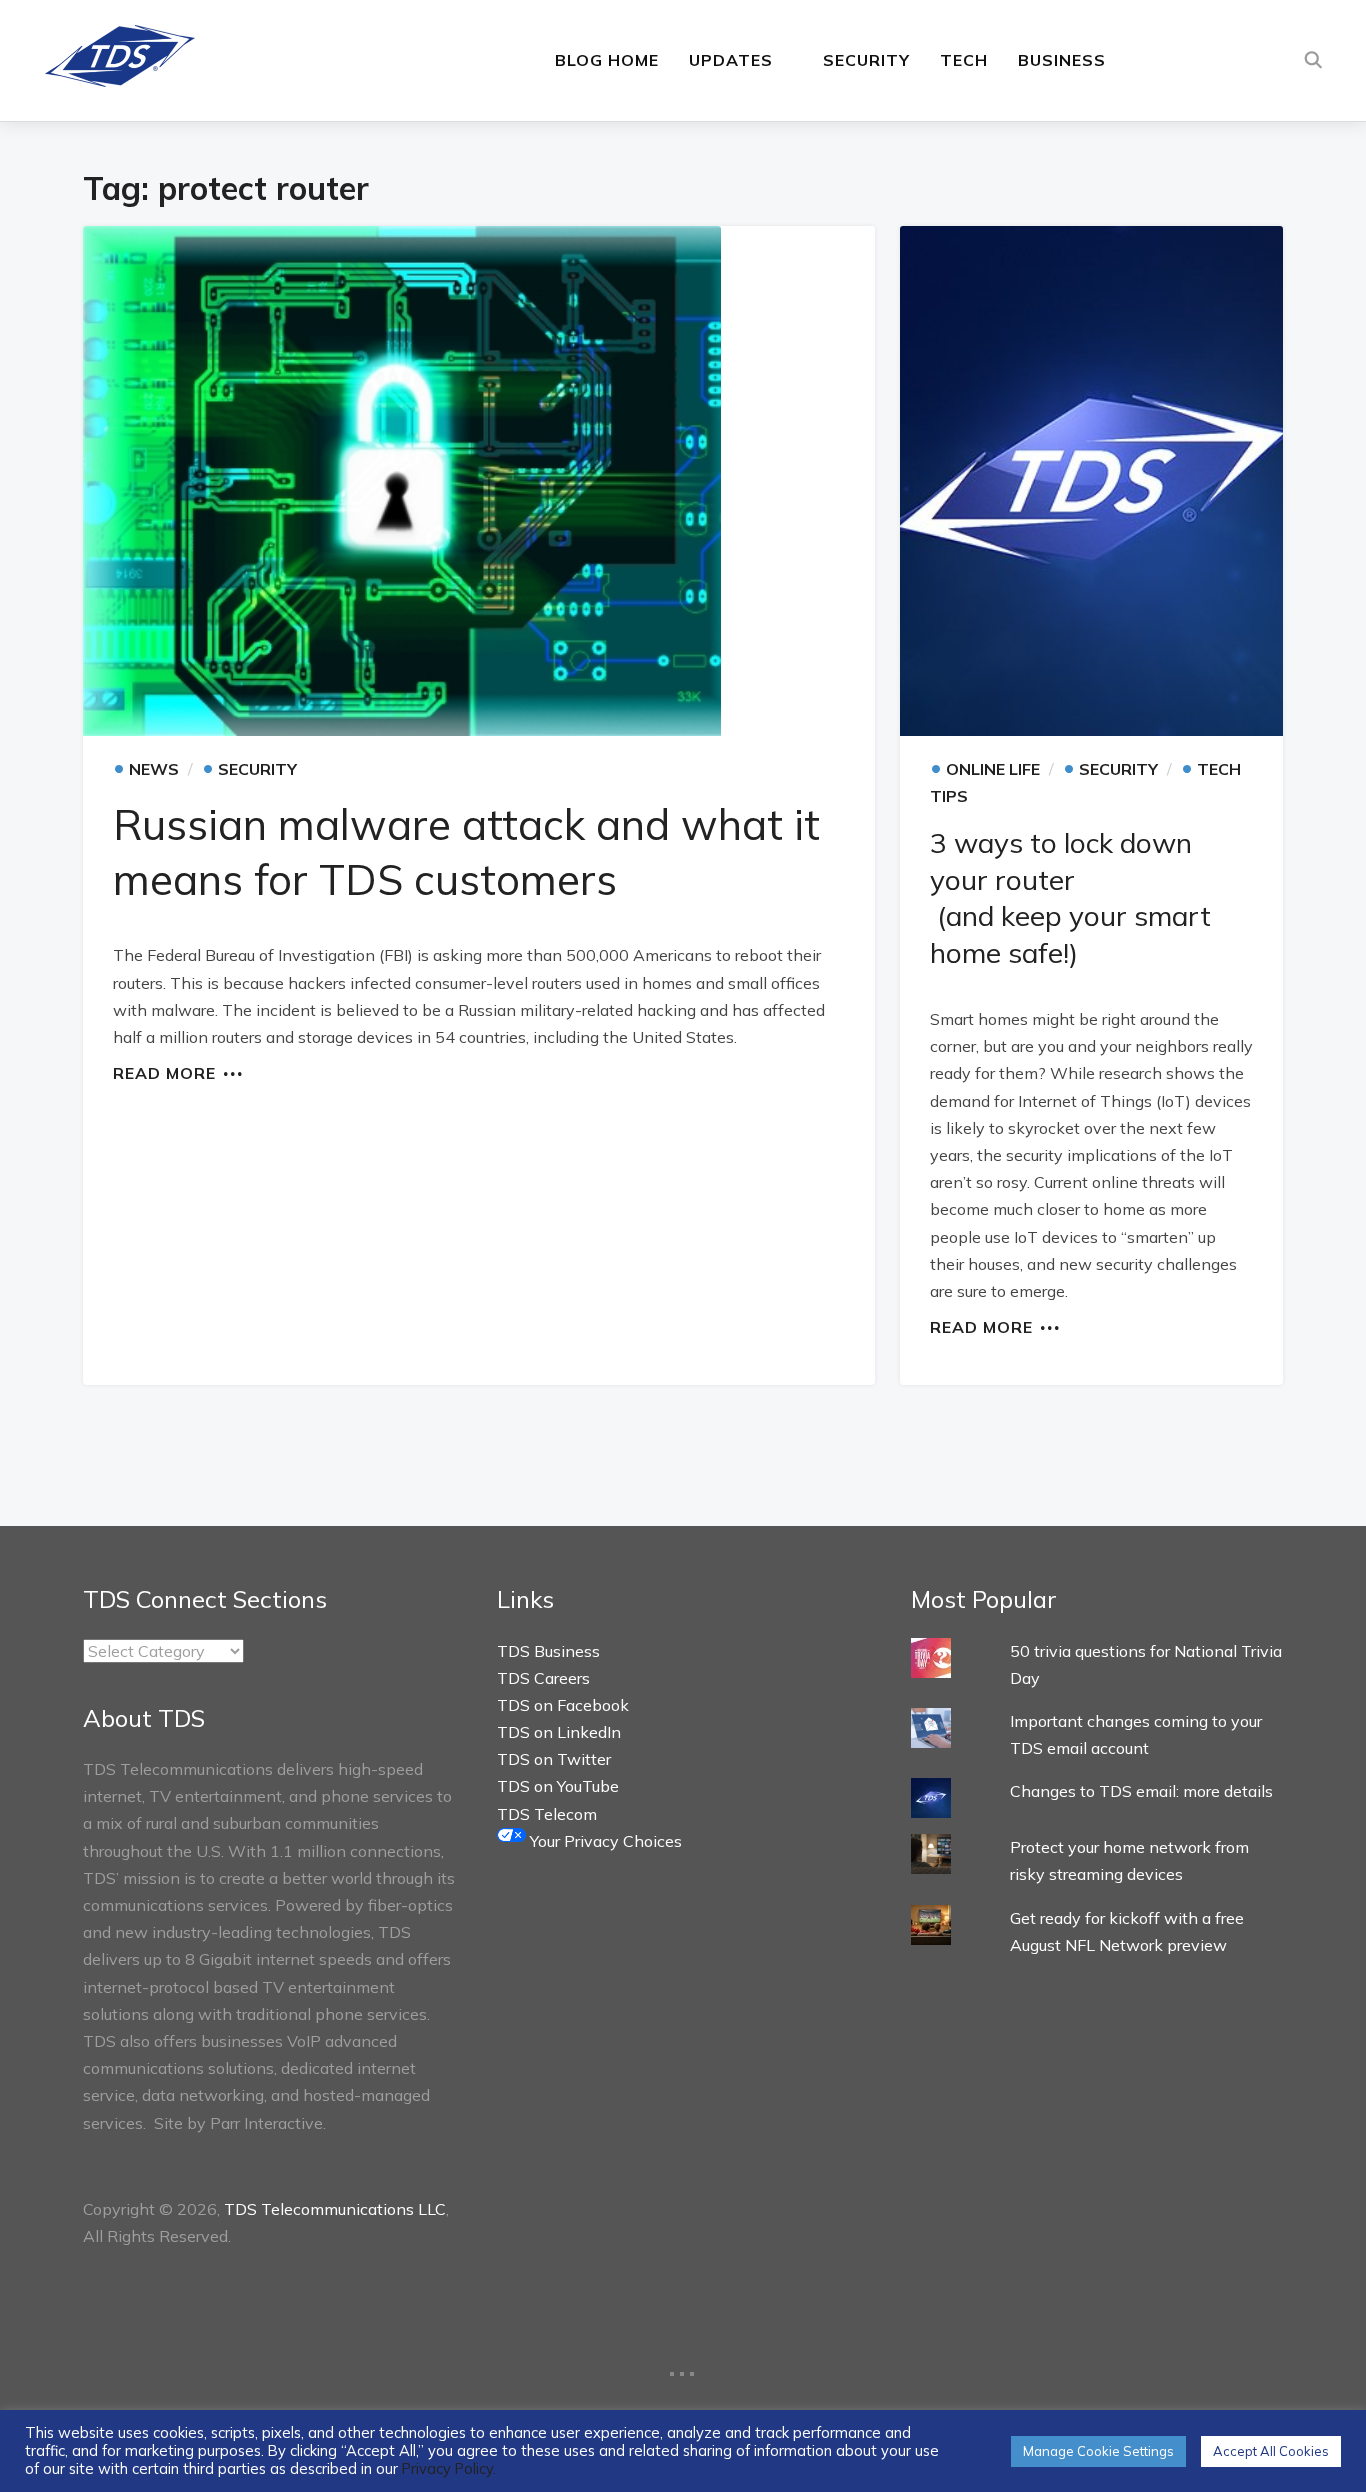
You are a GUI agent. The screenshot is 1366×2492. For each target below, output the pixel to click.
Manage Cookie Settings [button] (1098, 2451)
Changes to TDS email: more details (1141, 1791)
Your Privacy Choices (604, 1841)
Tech (964, 60)
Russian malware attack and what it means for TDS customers (466, 852)
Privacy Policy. (449, 2468)
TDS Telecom (547, 1814)
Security (866, 60)
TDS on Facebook (563, 1705)
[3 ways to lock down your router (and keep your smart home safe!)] (1091, 481)
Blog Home (607, 60)
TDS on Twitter (554, 1759)
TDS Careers (543, 1678)
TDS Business (548, 1651)
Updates (731, 60)
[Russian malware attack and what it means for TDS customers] (479, 481)
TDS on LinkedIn (559, 1732)
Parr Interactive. (268, 2123)
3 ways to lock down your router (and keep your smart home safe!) (1070, 897)
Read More (164, 1072)
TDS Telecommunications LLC (335, 2209)
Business (1062, 60)
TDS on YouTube (558, 1786)
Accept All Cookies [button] (1271, 2451)
